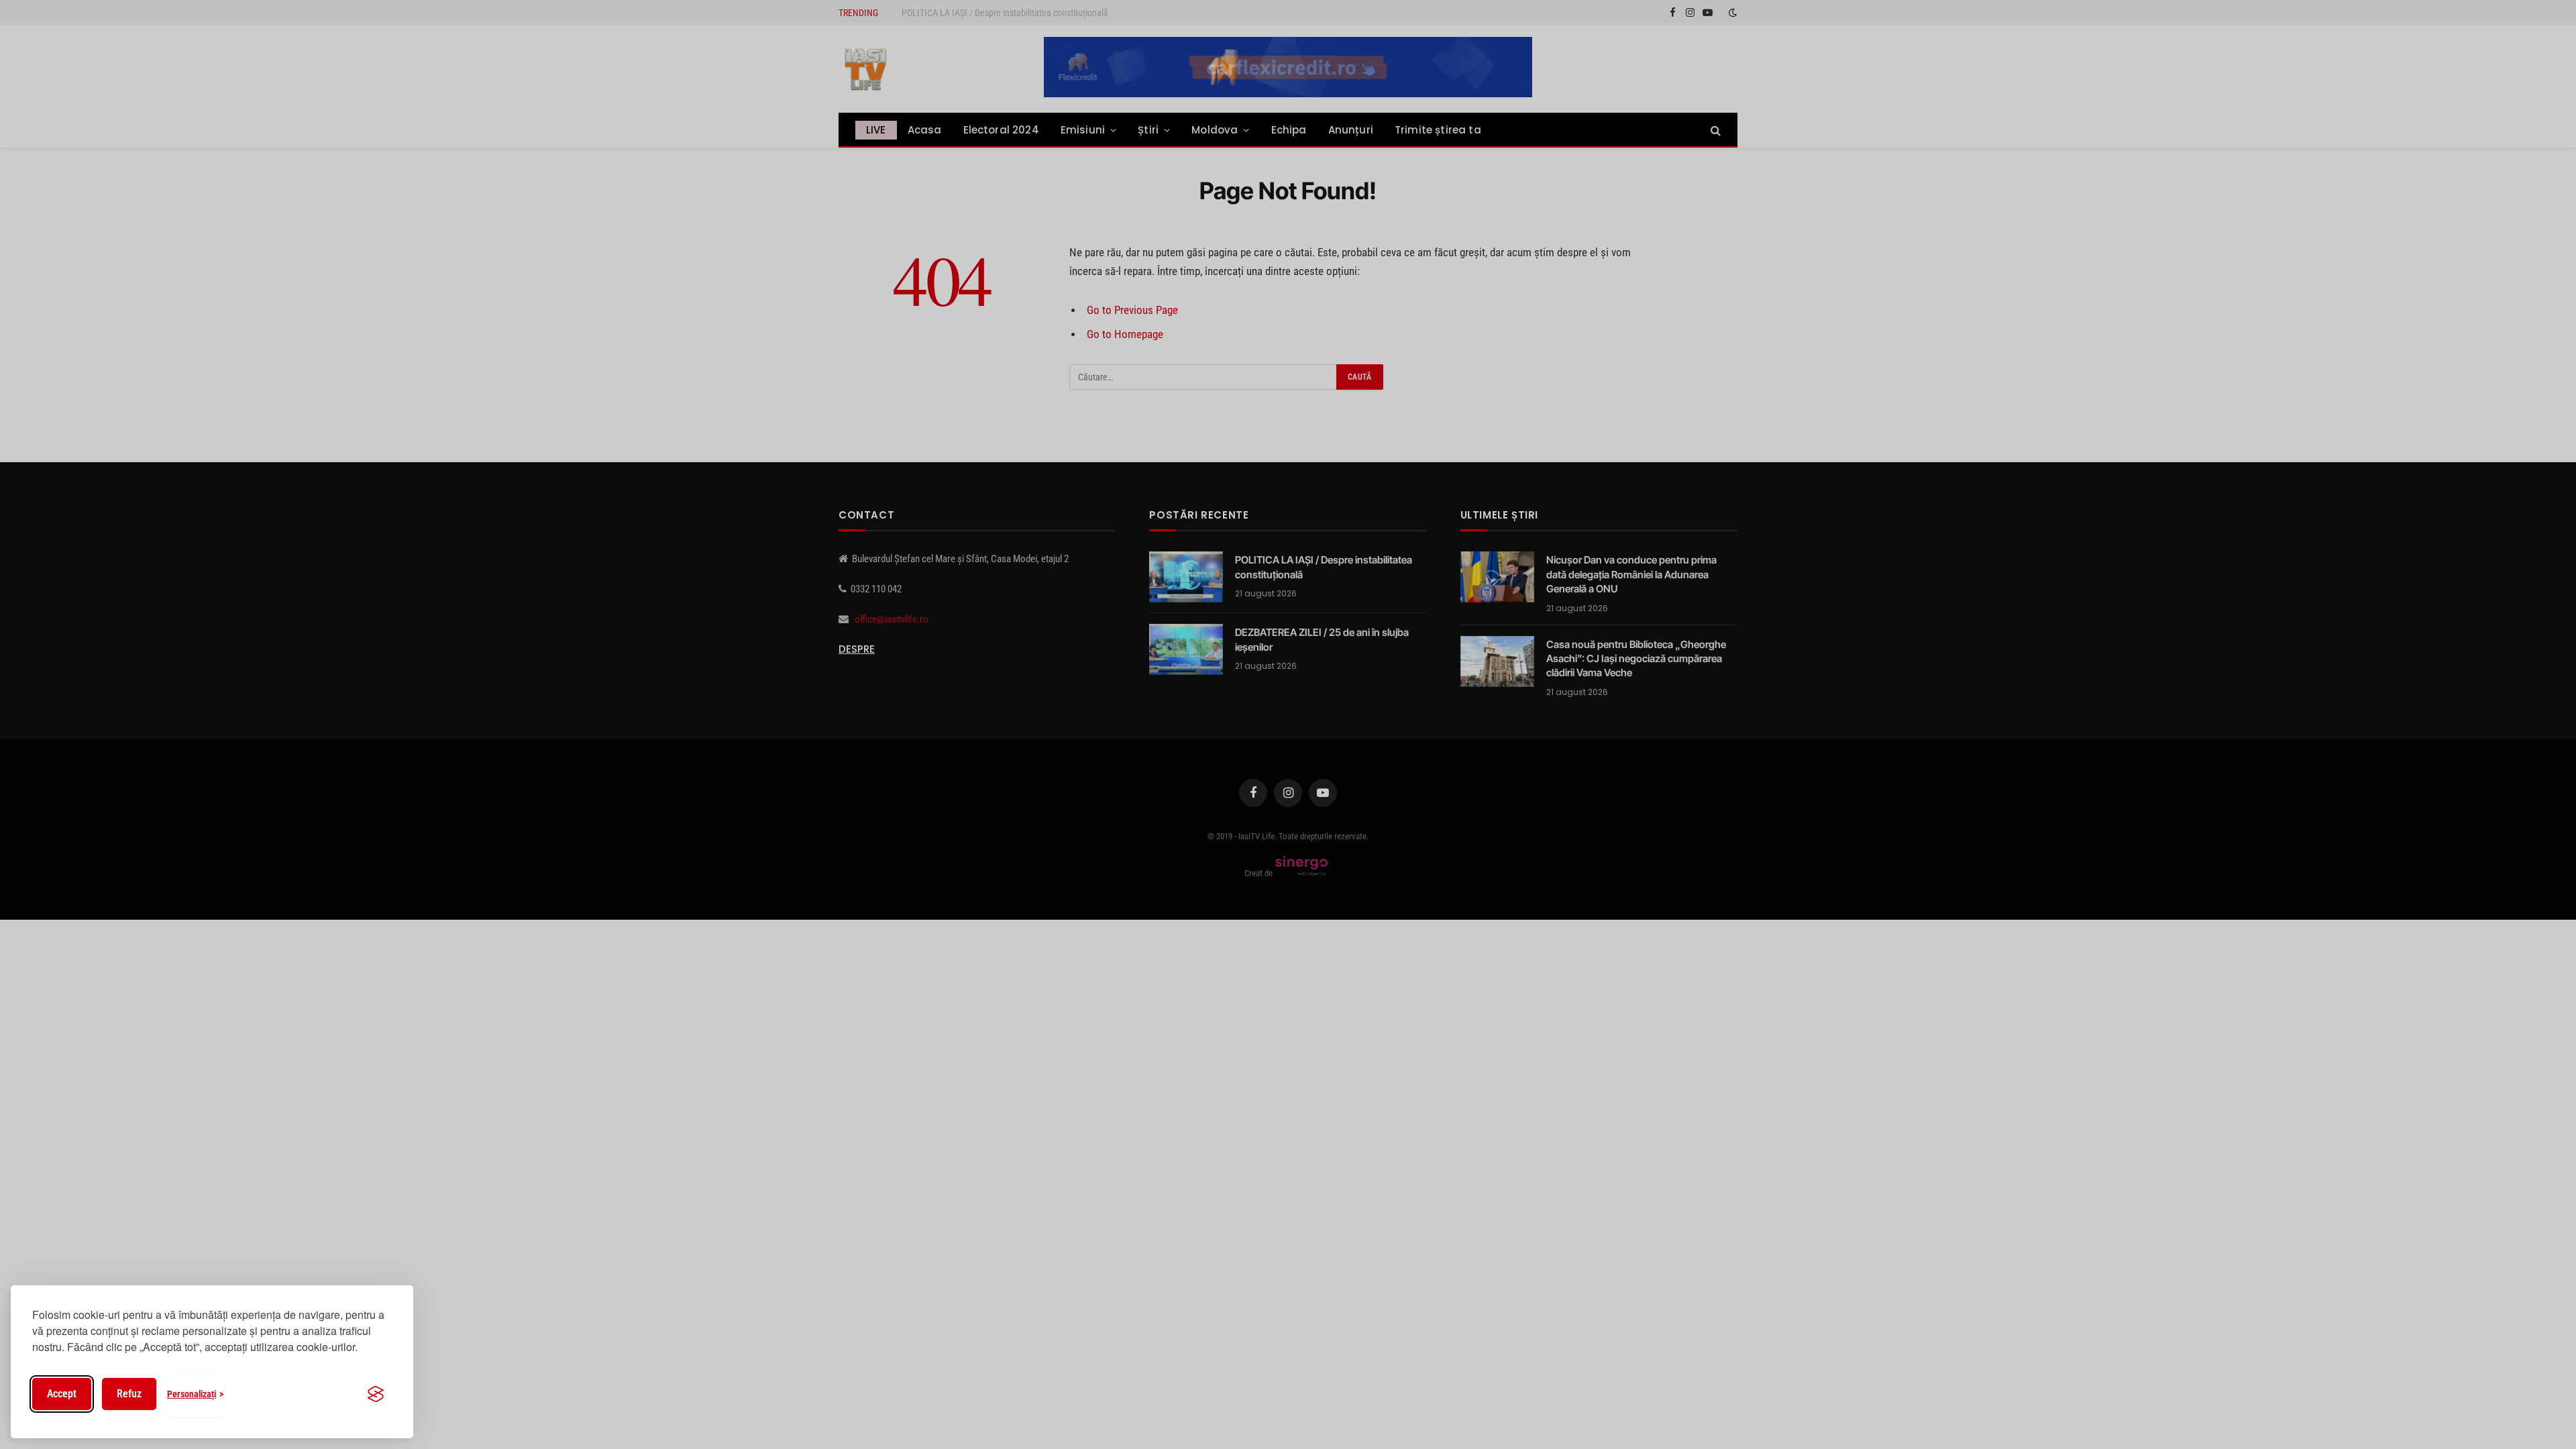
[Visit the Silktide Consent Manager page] (376, 1394)
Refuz (129, 1394)
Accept (62, 1394)
